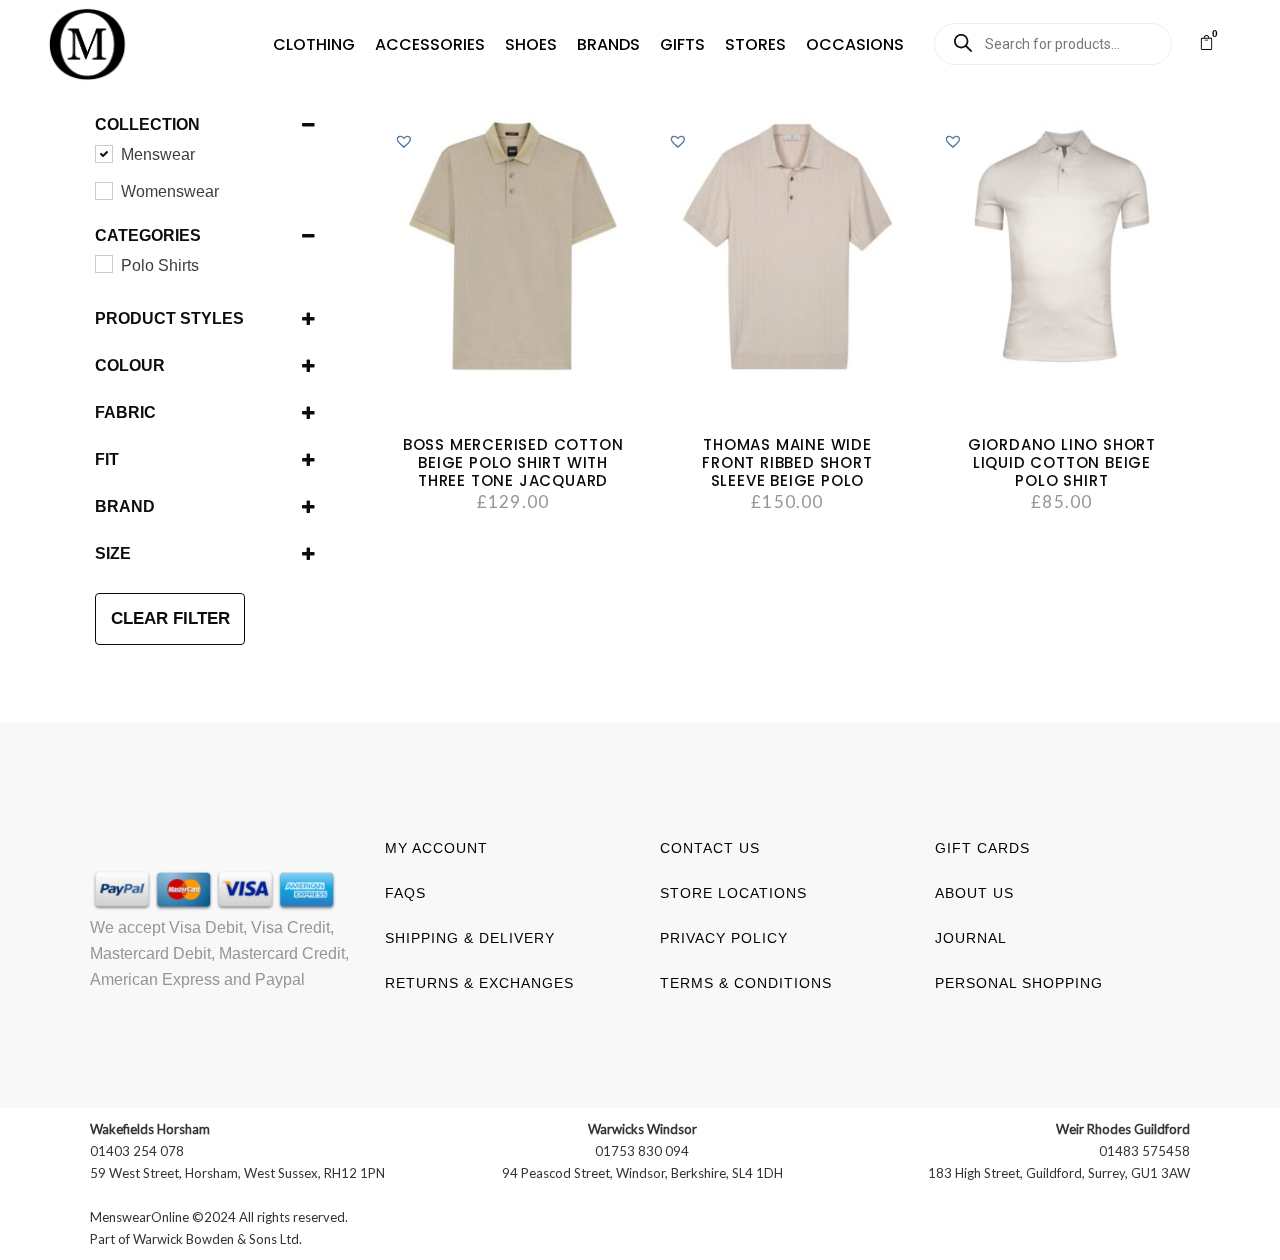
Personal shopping (1019, 983)
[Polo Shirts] (103, 263)
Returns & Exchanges (479, 983)
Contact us (710, 848)
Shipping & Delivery (470, 938)
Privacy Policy (724, 938)
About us (974, 893)
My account (436, 848)
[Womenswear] (103, 190)
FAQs (405, 893)
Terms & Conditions (746, 983)
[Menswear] (103, 153)
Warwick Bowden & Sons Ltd (216, 1239)
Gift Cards (982, 848)
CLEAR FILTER (170, 618)
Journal (971, 938)
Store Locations (733, 893)
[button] (314, 45)
